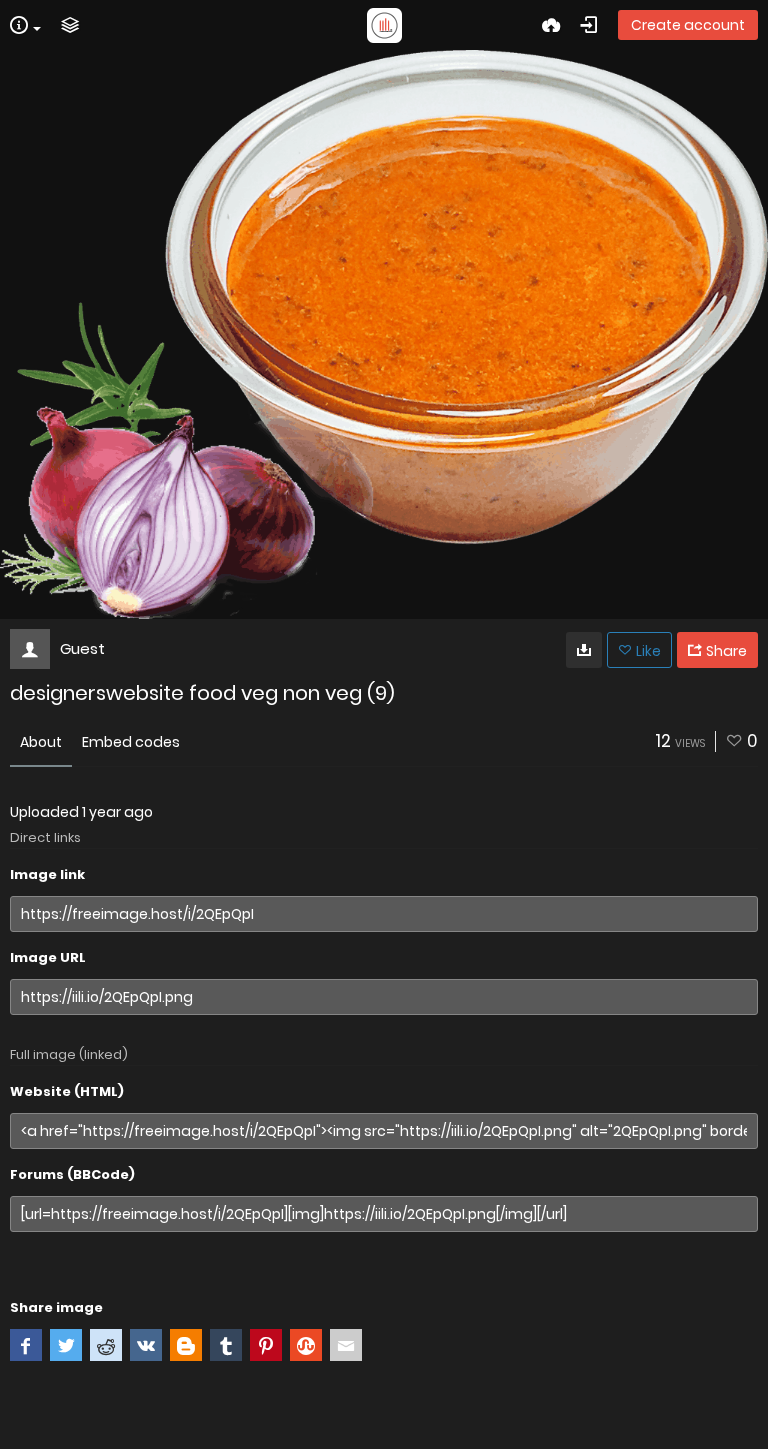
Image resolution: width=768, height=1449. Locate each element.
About (41, 742)
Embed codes (131, 742)
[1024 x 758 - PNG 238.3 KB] (584, 650)
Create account (688, 25)
